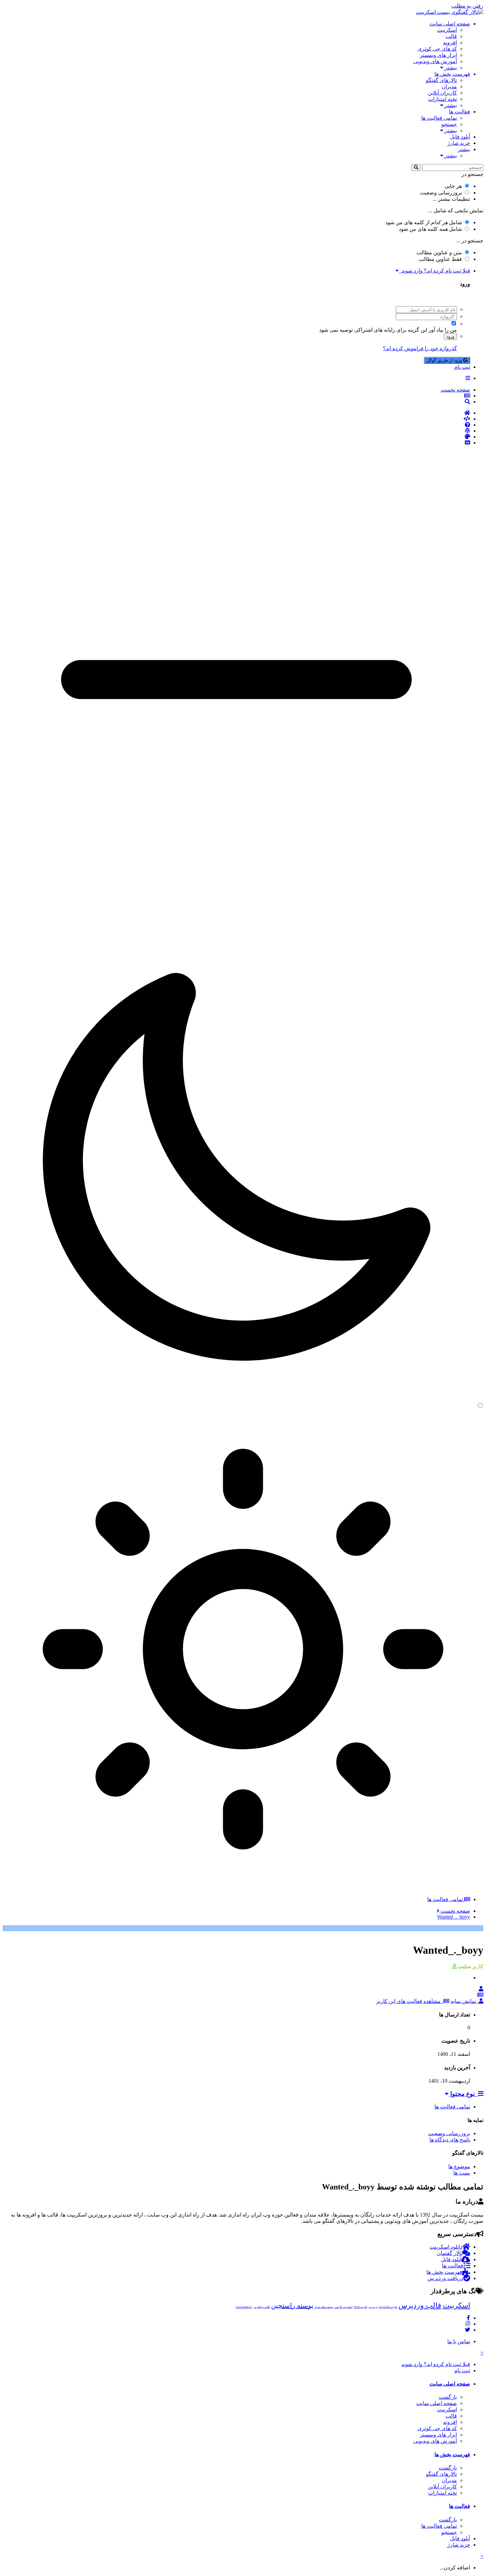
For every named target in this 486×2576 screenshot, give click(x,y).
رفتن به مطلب (467, 6)
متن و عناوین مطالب (439, 252)
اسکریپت (447, 30)
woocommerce (244, 2307)
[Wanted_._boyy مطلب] (480, 1995)
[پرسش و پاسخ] (236, 425)
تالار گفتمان (449, 2253)
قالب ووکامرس (262, 2307)
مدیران (449, 86)
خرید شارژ (459, 143)
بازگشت (448, 2397)
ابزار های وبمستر (438, 55)
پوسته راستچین (292, 2306)
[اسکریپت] (236, 419)
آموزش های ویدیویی (435, 61)
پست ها (462, 2173)
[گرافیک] (236, 437)
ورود (450, 336)
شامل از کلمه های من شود (424, 222)
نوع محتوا (463, 2094)
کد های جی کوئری (437, 49)
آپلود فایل (460, 137)
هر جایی (453, 186)
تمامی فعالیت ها (439, 118)
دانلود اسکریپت (446, 2247)
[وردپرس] (236, 431)
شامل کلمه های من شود (430, 229)
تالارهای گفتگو (441, 80)
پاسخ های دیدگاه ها (450, 2140)
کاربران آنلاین (442, 93)
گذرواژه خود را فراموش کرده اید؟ (420, 348)
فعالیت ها (460, 112)
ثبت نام (462, 367)
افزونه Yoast (360, 2307)
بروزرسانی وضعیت (441, 193)
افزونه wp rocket (388, 2307)
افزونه (450, 42)
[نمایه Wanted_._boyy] (481, 1989)
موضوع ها (459, 2166)
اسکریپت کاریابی (344, 2307)
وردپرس (373, 2307)
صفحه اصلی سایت (450, 24)
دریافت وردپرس (445, 2278)
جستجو (449, 124)
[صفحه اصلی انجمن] (236, 413)
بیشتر (450, 68)
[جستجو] (416, 167)
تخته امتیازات (443, 99)
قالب (451, 36)
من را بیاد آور (443, 330)
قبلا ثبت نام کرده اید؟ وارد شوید (434, 271)
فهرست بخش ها (452, 74)
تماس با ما (459, 2341)
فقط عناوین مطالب (440, 259)
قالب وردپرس (420, 2305)
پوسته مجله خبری (324, 2307)
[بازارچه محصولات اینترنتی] (236, 443)
